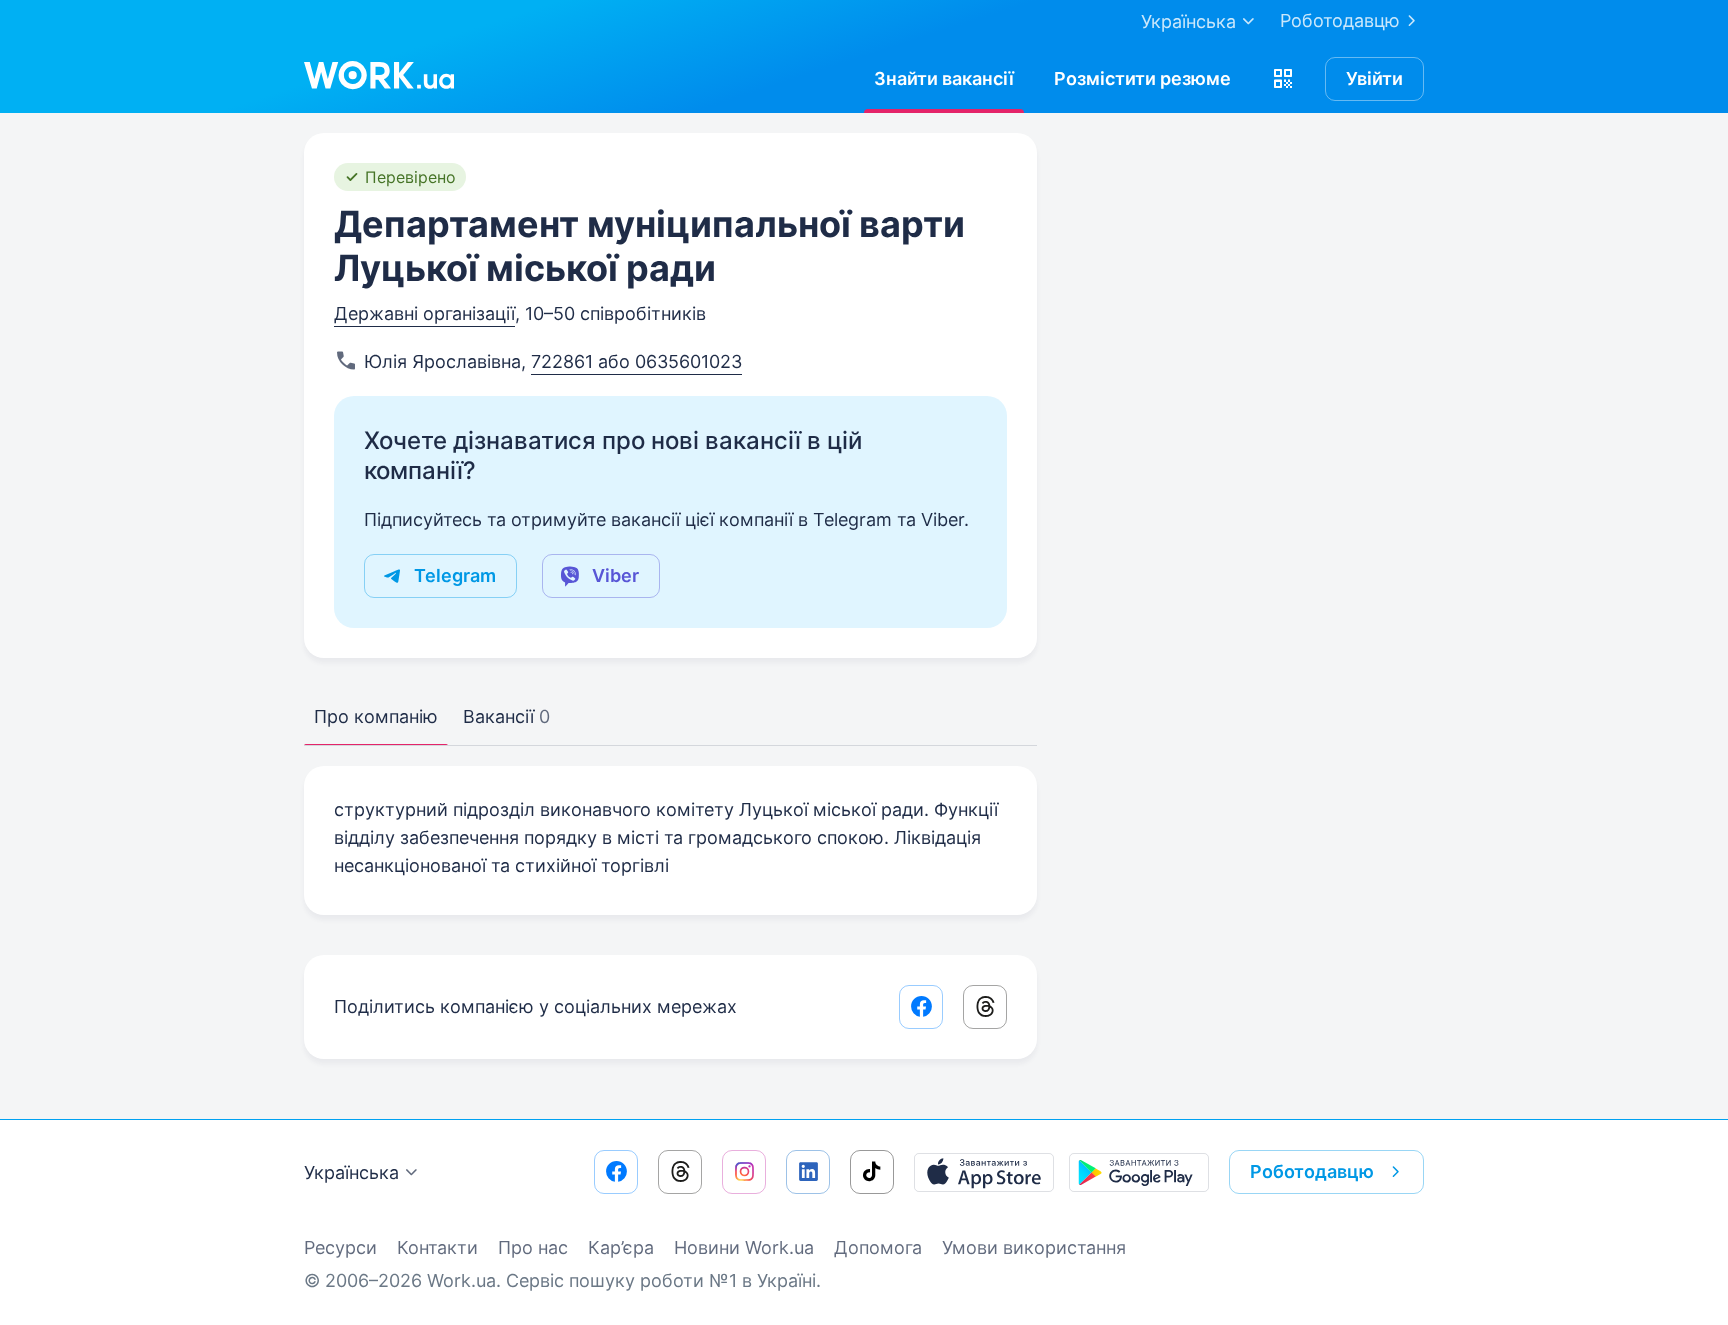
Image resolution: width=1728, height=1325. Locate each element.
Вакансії (506, 716)
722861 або (583, 361)
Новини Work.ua (744, 1247)
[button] (1283, 79)
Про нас (533, 1247)
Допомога (878, 1247)
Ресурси (340, 1247)
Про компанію (376, 716)
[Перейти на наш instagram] (744, 1172)
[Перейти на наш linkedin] (808, 1172)
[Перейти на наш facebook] (616, 1172)
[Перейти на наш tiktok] (872, 1172)
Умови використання (1034, 1247)
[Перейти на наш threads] (680, 1172)
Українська (351, 1172)
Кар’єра (621, 1247)
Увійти (1374, 78)
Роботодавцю (1340, 20)
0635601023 (688, 361)
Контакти (437, 1247)
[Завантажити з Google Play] (1139, 1172)
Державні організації (424, 313)
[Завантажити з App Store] (984, 1172)
